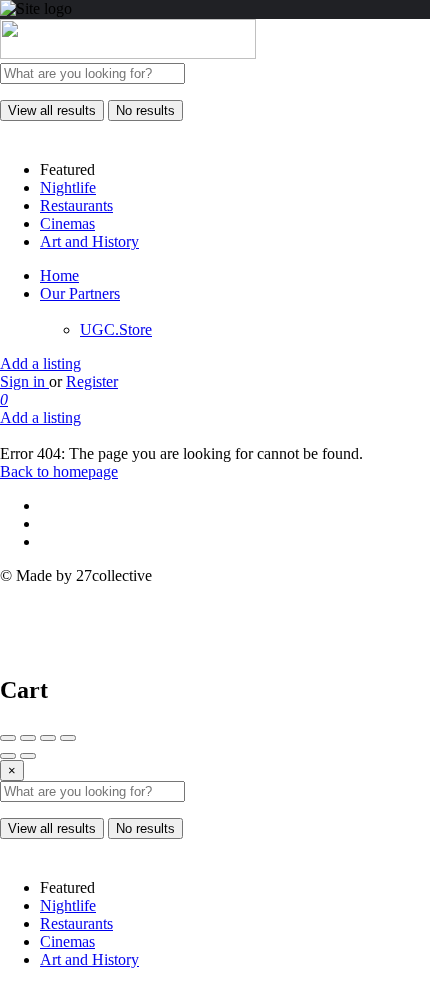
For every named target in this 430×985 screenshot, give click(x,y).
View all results (52, 110)
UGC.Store (116, 329)
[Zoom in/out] (68, 738)
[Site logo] (128, 53)
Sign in (24, 381)
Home (59, 275)
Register (92, 381)
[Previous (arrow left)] (8, 756)
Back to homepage (59, 471)
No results (145, 110)
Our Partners (80, 293)
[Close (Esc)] (8, 738)
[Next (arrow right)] (28, 756)
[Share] (28, 738)
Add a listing (40, 363)
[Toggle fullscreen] (48, 738)
